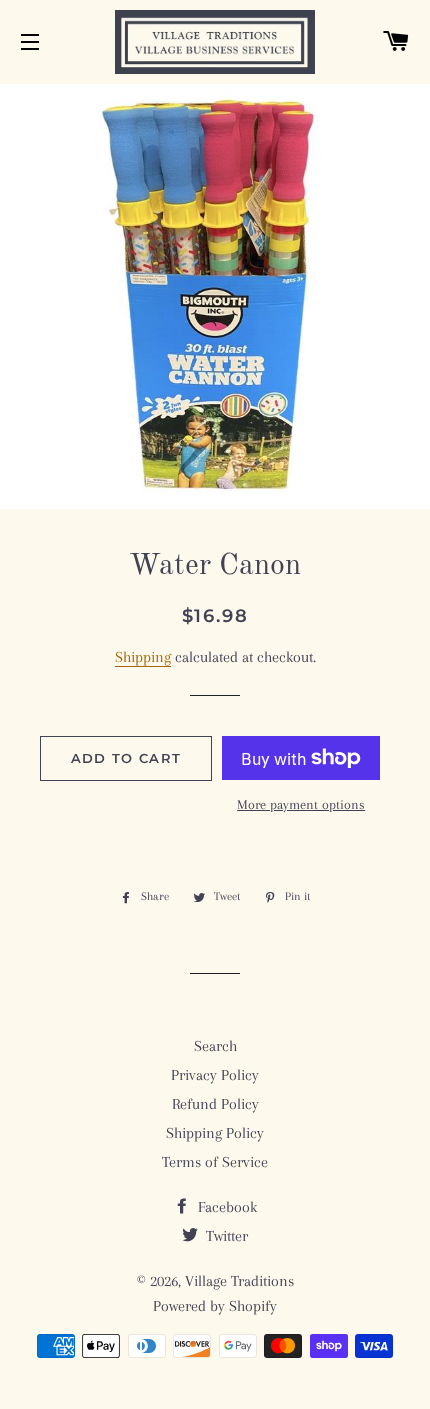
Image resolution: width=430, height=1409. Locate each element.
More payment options (301, 804)
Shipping (143, 657)
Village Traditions (239, 1281)
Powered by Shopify (215, 1306)
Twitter (225, 1236)
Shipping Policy (215, 1133)
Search (215, 1046)
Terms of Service (215, 1162)
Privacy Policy (215, 1075)
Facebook (225, 1207)
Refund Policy (215, 1104)
